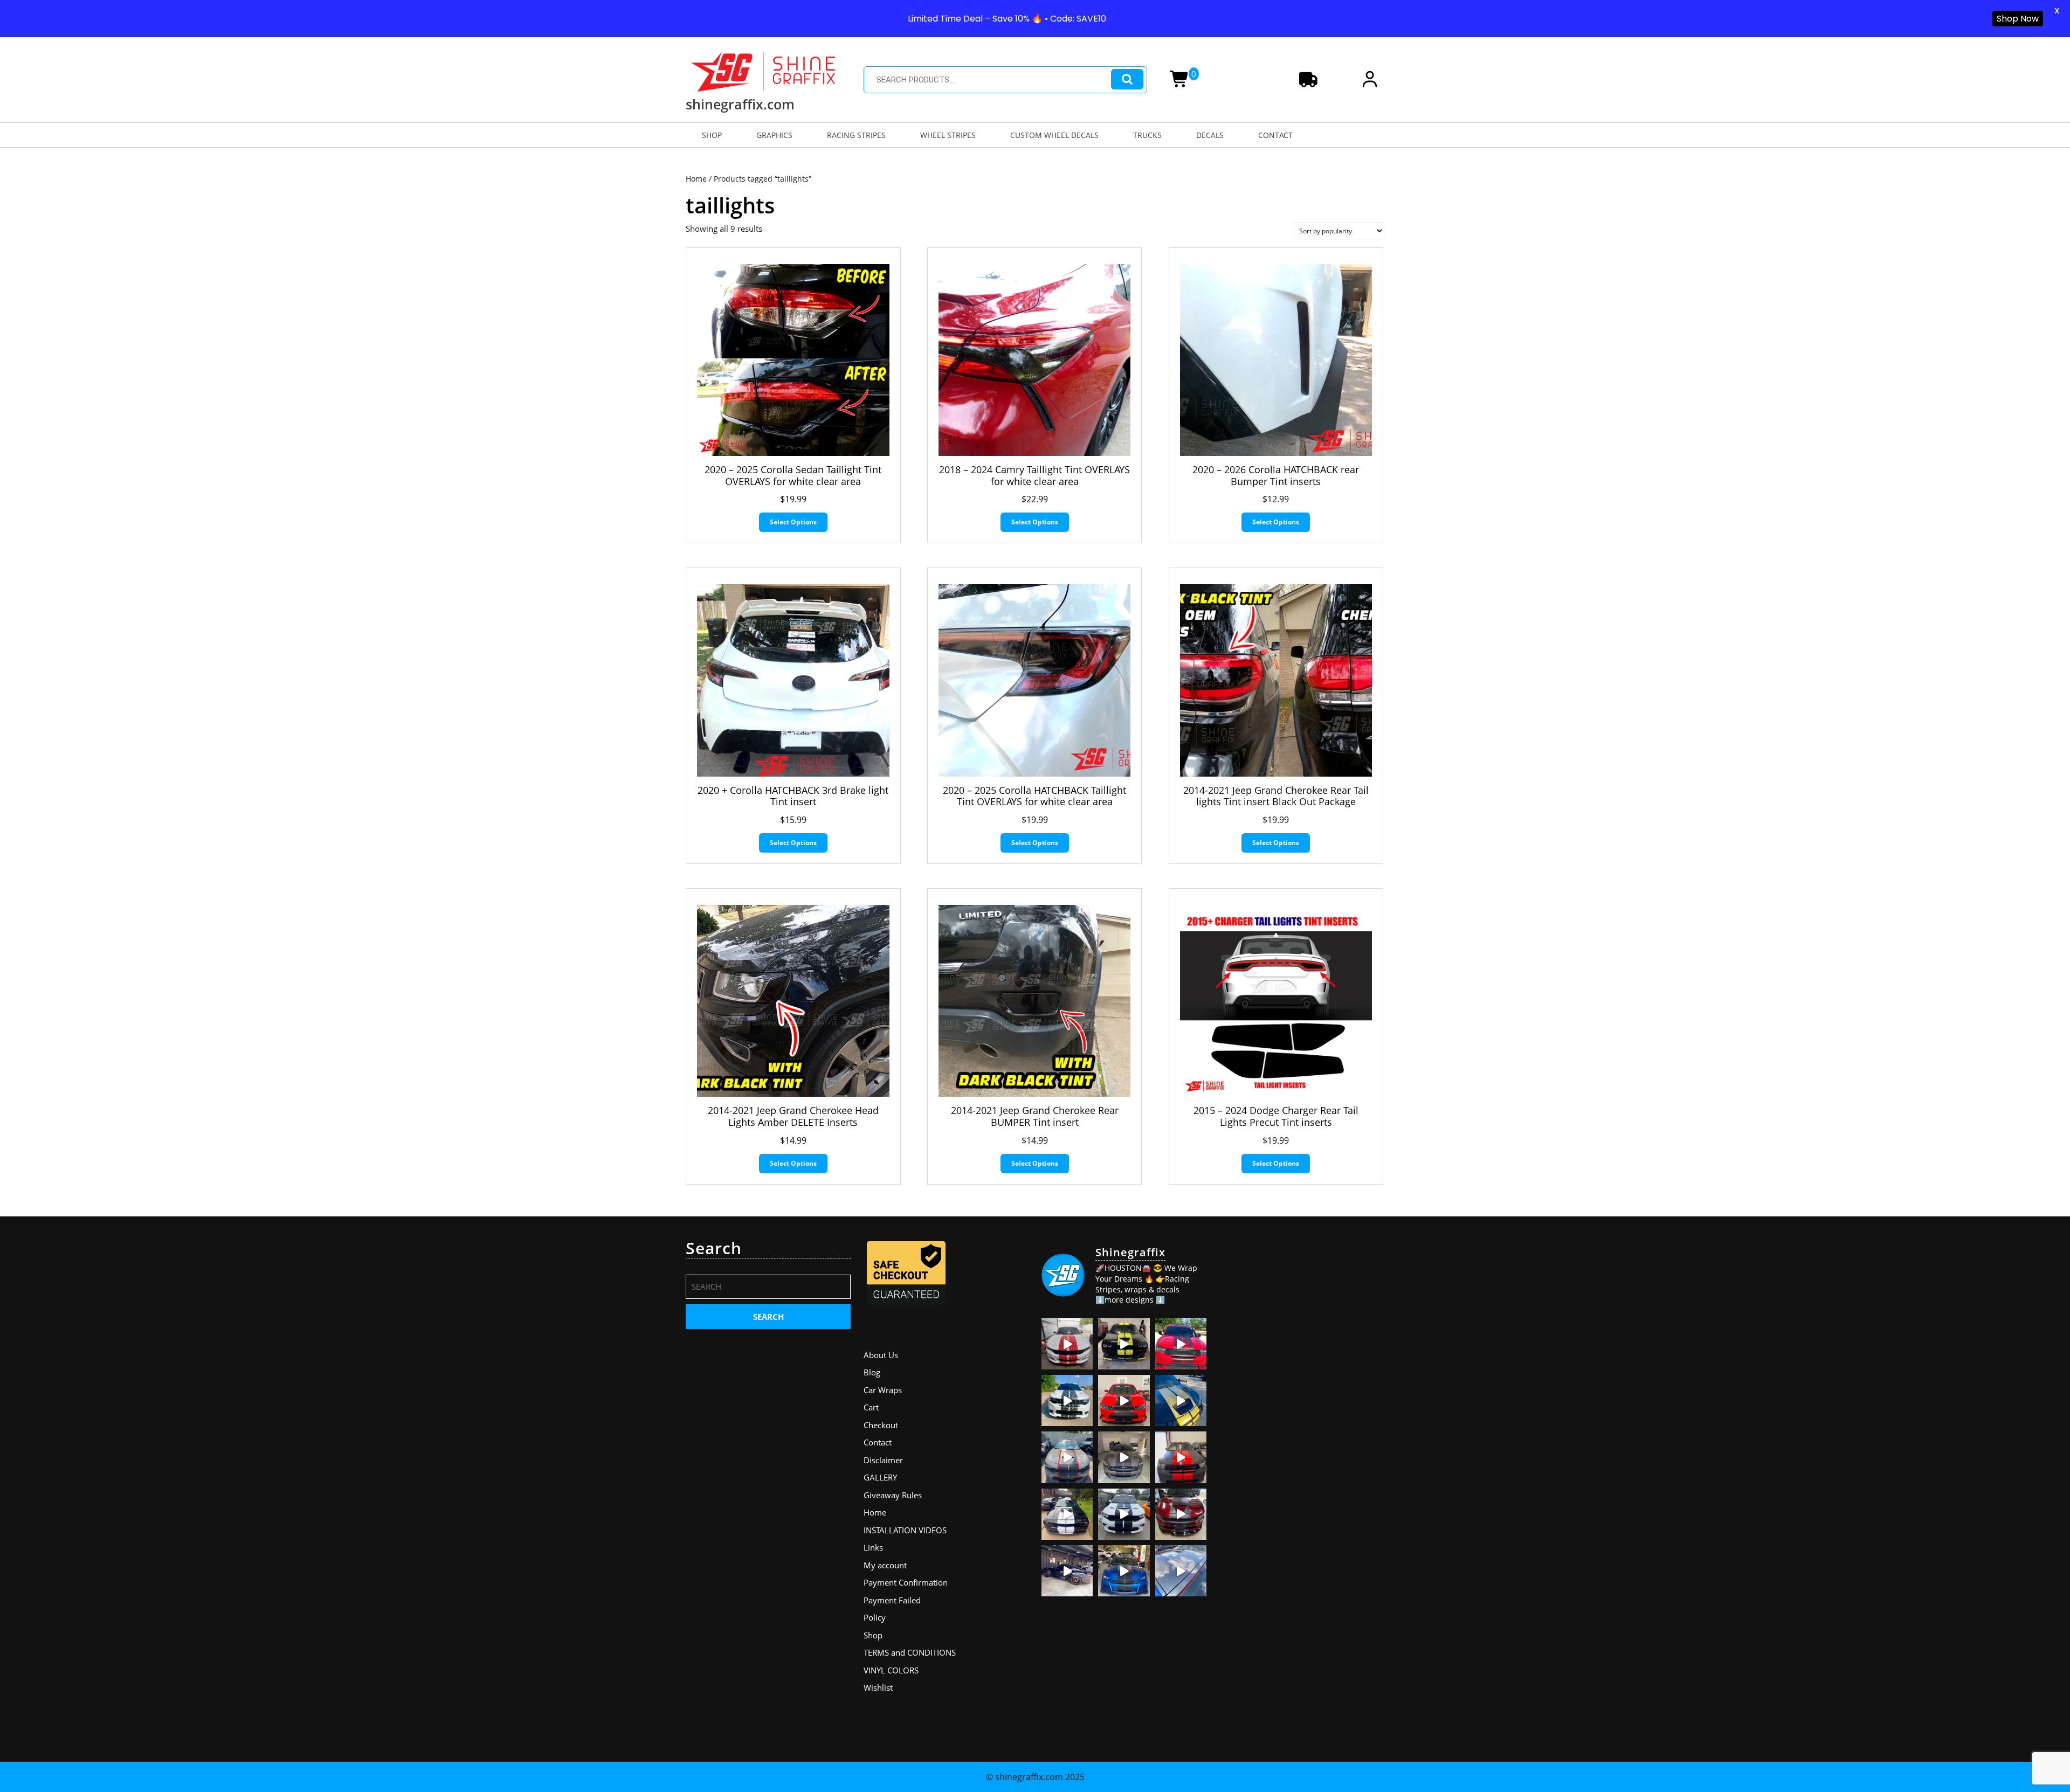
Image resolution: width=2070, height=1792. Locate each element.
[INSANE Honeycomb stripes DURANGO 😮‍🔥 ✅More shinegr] (1181, 1344)
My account (885, 1565)
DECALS (1210, 135)
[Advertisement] (1302, 1306)
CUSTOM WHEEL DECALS (1054, 135)
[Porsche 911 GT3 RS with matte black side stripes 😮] (1067, 1571)
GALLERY (880, 1477)
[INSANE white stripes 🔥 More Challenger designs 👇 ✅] (1067, 1514)
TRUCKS (1147, 135)
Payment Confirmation (906, 1582)
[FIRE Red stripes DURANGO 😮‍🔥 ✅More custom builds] (1181, 1457)
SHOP (712, 135)
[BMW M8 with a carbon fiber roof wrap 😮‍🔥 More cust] (1181, 1571)
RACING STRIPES (856, 135)
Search (1127, 79)
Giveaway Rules (893, 1495)
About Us (881, 1355)
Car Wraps (883, 1390)
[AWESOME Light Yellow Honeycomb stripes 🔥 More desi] (1124, 1344)
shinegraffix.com (740, 104)
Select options (793, 522)
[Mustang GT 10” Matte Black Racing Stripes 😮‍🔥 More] (1124, 1457)
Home (696, 179)
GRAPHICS (774, 135)
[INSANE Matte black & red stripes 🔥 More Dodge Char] (1181, 1514)
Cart (871, 1407)
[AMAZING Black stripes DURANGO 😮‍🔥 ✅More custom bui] (1124, 1514)
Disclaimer (883, 1460)
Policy (875, 1617)
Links (873, 1547)
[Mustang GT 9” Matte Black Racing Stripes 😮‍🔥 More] (1124, 1571)
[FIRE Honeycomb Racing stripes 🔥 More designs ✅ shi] (1067, 1344)
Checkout (881, 1425)
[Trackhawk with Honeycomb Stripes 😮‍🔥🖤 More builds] (1067, 1400)
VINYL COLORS (891, 1670)
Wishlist (878, 1687)
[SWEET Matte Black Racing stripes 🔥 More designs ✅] (1124, 1400)
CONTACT (1275, 135)
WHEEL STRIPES (948, 135)
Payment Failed (892, 1600)
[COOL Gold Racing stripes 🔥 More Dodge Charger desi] (1181, 1400)
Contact (878, 1442)
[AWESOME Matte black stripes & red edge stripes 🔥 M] (1067, 1457)
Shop (873, 1635)
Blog (872, 1372)
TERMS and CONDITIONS (910, 1652)
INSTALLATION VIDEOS (905, 1530)
